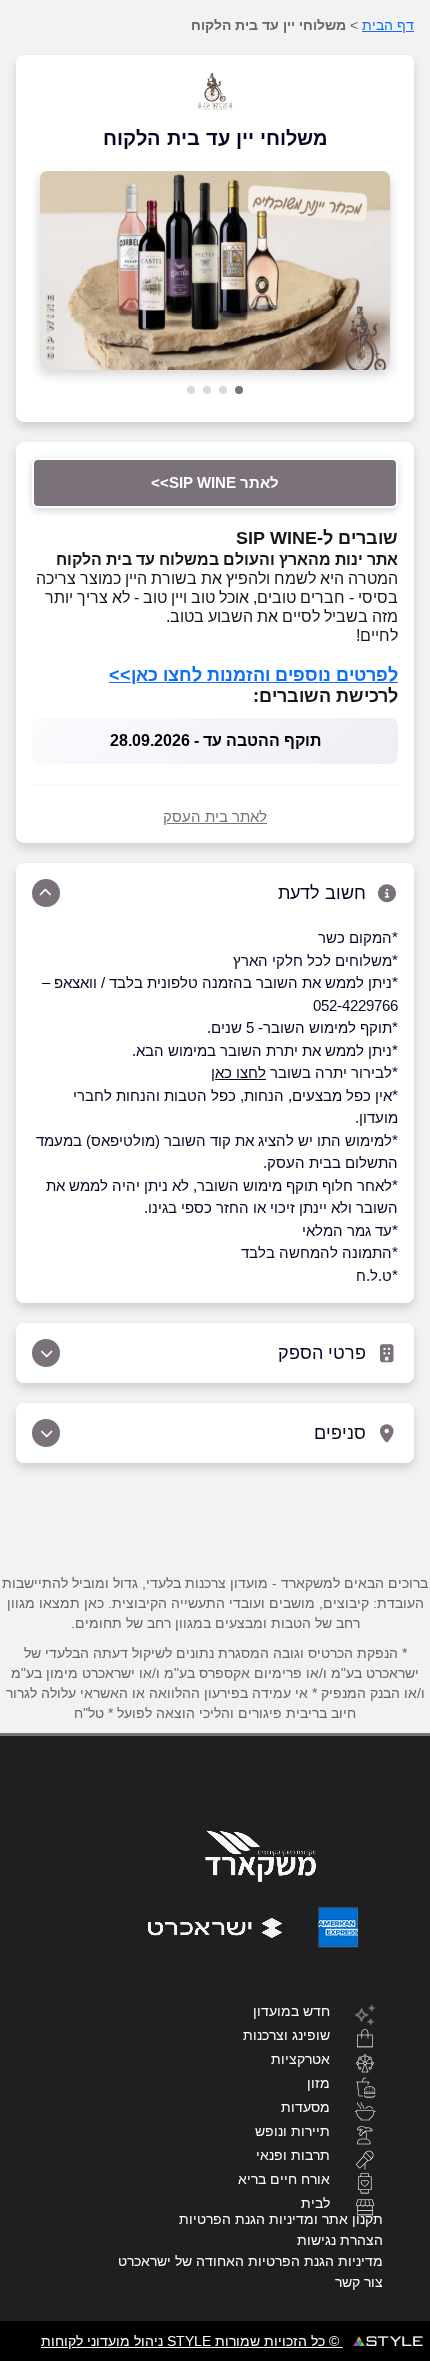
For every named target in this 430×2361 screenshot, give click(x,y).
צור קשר (359, 2282)
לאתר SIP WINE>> (215, 482)
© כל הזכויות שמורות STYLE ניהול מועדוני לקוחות (192, 2341)
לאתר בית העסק (215, 816)
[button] (239, 390)
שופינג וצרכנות (286, 2034)
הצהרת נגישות (340, 2240)
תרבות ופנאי (293, 2154)
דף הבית (388, 25)
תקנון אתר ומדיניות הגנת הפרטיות (281, 2219)
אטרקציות (300, 2058)
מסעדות (305, 2106)
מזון (318, 2082)
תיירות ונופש (292, 2130)
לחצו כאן (238, 1072)
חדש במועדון (291, 2010)
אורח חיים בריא (284, 2178)
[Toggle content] (46, 893)
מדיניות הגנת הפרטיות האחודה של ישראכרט (250, 2261)
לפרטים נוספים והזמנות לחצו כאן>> (253, 675)
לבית (315, 2202)
